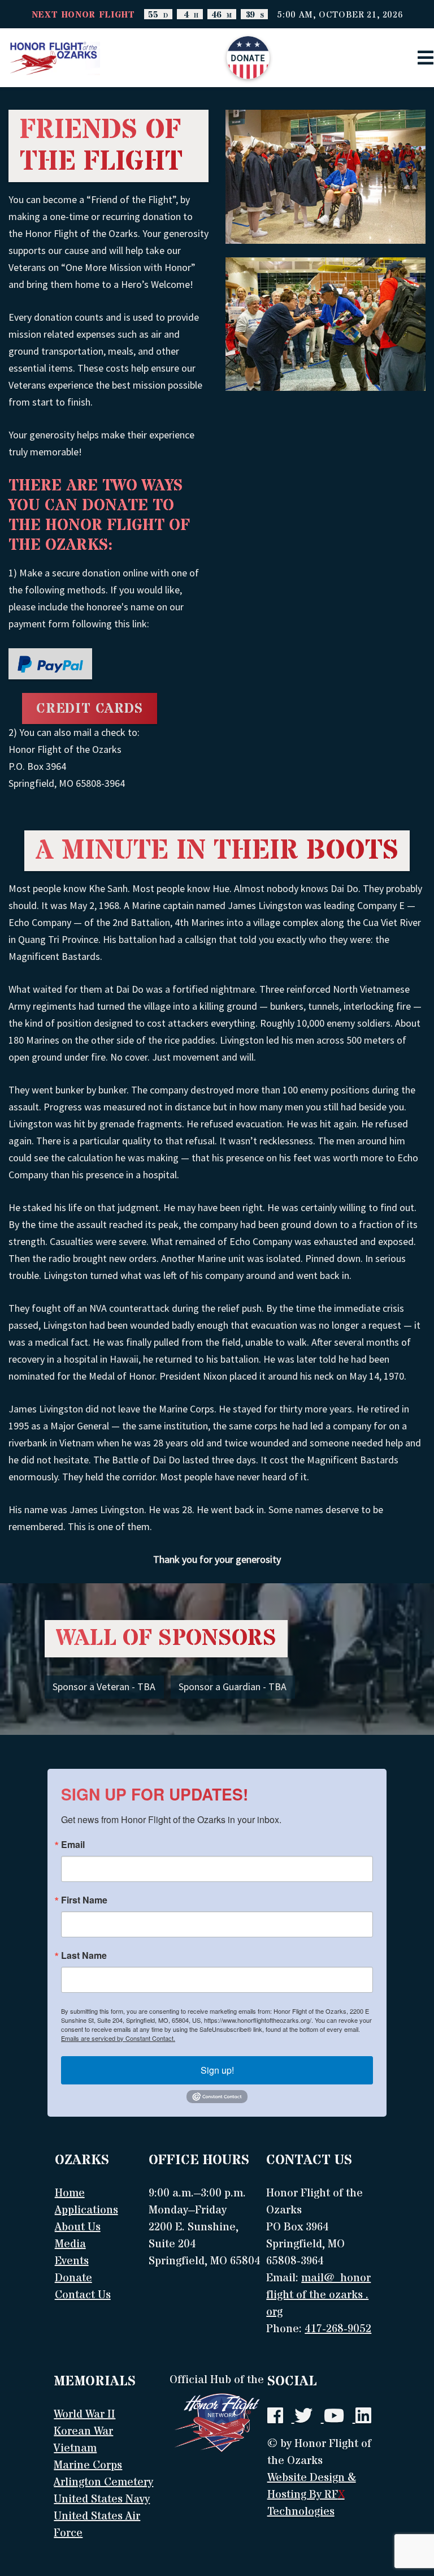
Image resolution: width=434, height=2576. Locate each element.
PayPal (50, 665)
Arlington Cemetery (103, 2482)
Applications (86, 2210)
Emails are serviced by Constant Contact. (118, 2038)
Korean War (83, 2431)
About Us (78, 2227)
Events (72, 2261)
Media (70, 2244)
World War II (84, 2415)
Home (70, 2193)
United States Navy (102, 2499)
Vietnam (75, 2448)
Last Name (84, 1955)
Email (73, 1845)
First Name (84, 1900)
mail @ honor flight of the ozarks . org (318, 2295)
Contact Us (83, 2295)
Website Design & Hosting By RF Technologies (312, 2495)
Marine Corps (88, 2465)
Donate (248, 58)
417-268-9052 (338, 2329)
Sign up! (217, 2070)
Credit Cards (90, 709)
